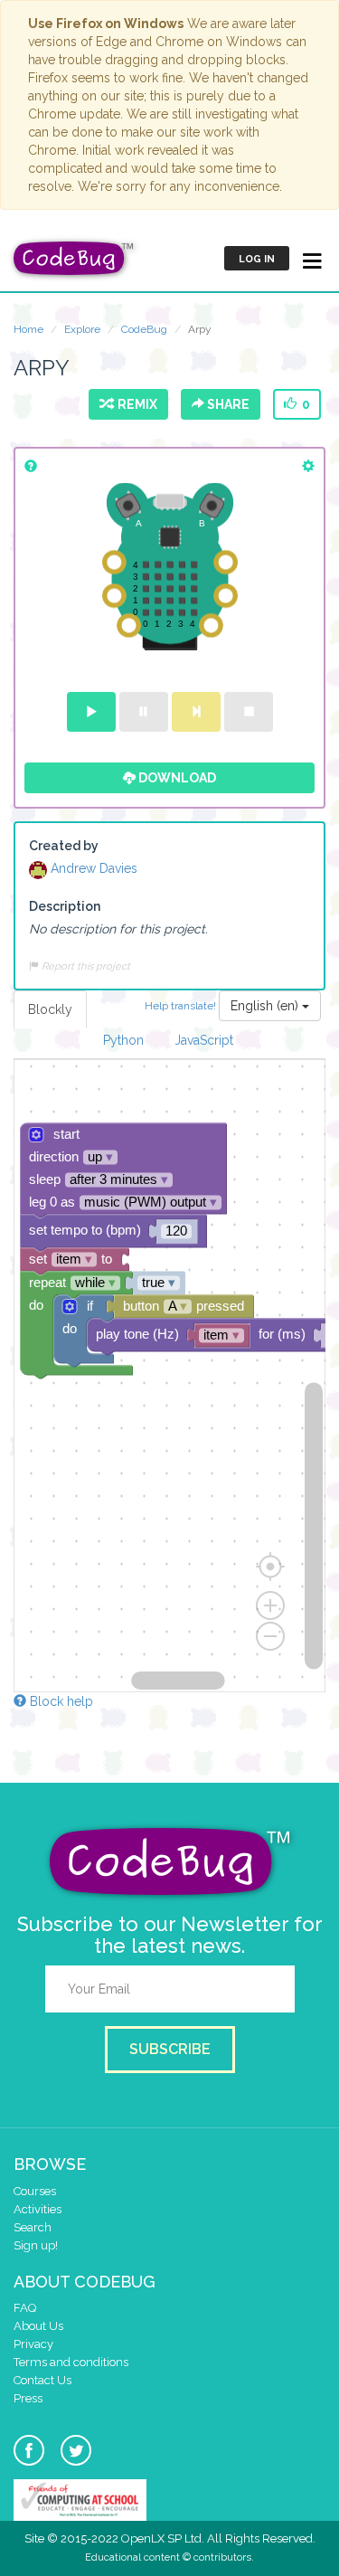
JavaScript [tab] (204, 1040)
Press (28, 2398)
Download (176, 778)
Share (227, 404)
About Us (38, 2326)
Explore (82, 329)
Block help (60, 1701)
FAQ (25, 2308)
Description (65, 906)
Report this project (85, 966)
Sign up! (36, 2245)
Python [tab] (123, 1040)
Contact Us (42, 2380)
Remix (135, 404)
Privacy (33, 2344)
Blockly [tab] (50, 1009)
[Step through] (196, 712)
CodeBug (144, 329)
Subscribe (170, 2049)
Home (28, 329)
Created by (64, 846)
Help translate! (182, 1005)
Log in (257, 259)
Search (33, 2227)
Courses (35, 2191)
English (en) (266, 1006)
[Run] (91, 712)
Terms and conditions (71, 2362)
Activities (38, 2209)
